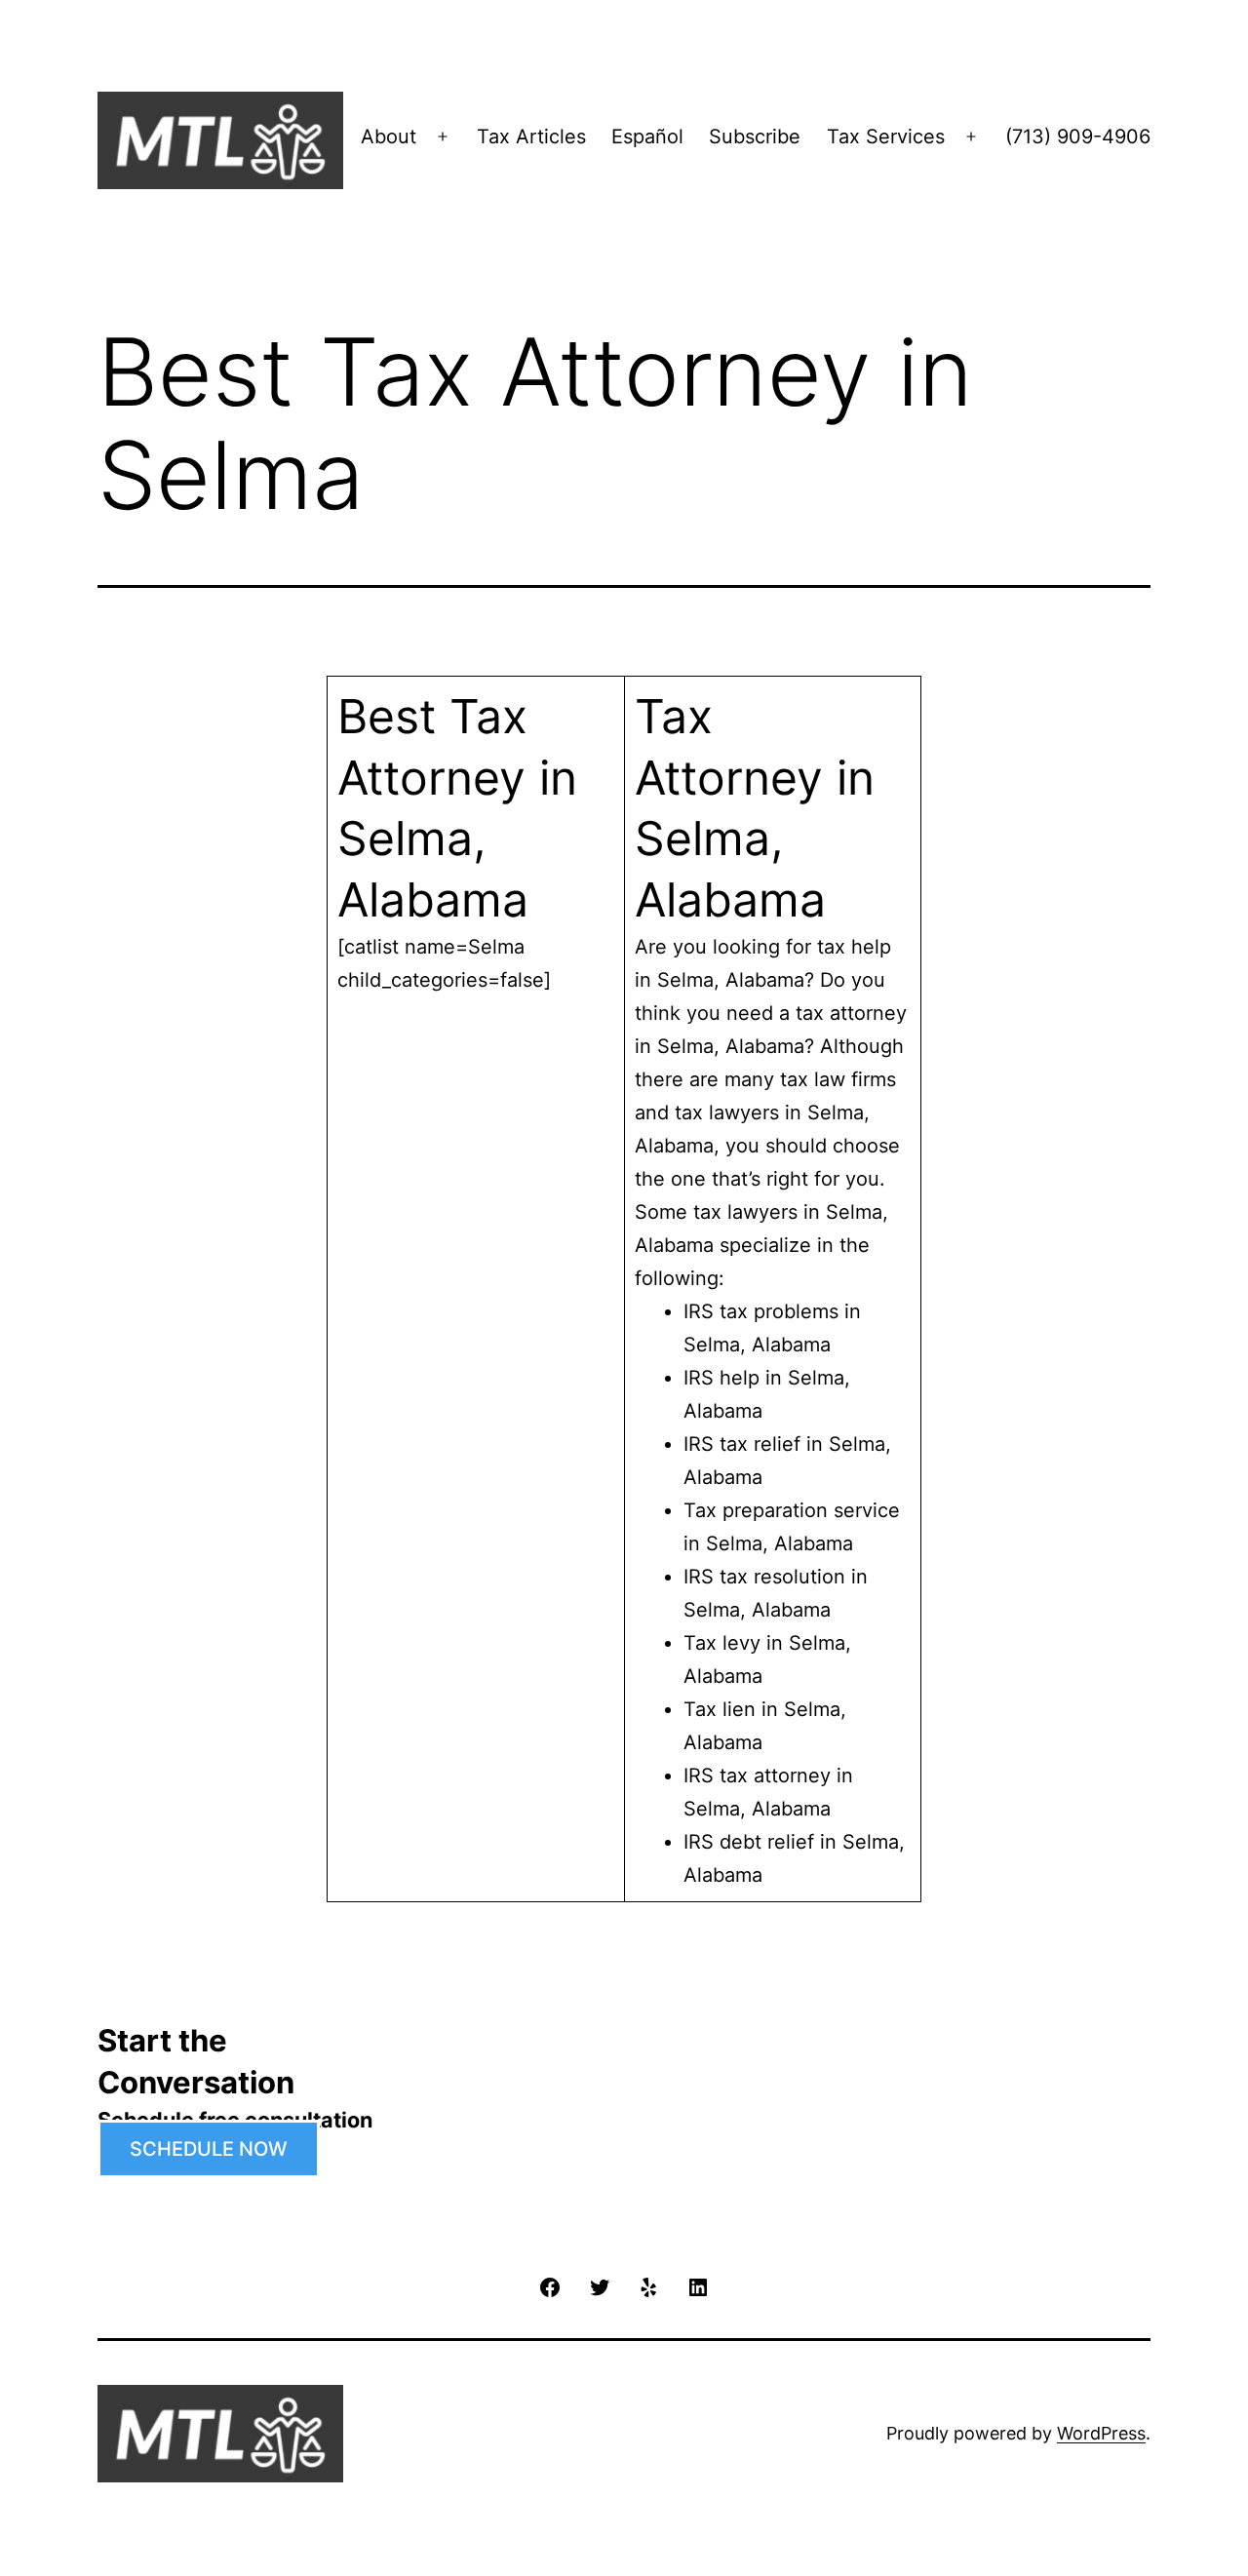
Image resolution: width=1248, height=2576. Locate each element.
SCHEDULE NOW (209, 2149)
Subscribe (755, 137)
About (389, 137)
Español (647, 137)
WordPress (1101, 2433)
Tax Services (886, 137)
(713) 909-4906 (1078, 137)
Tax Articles (531, 137)
